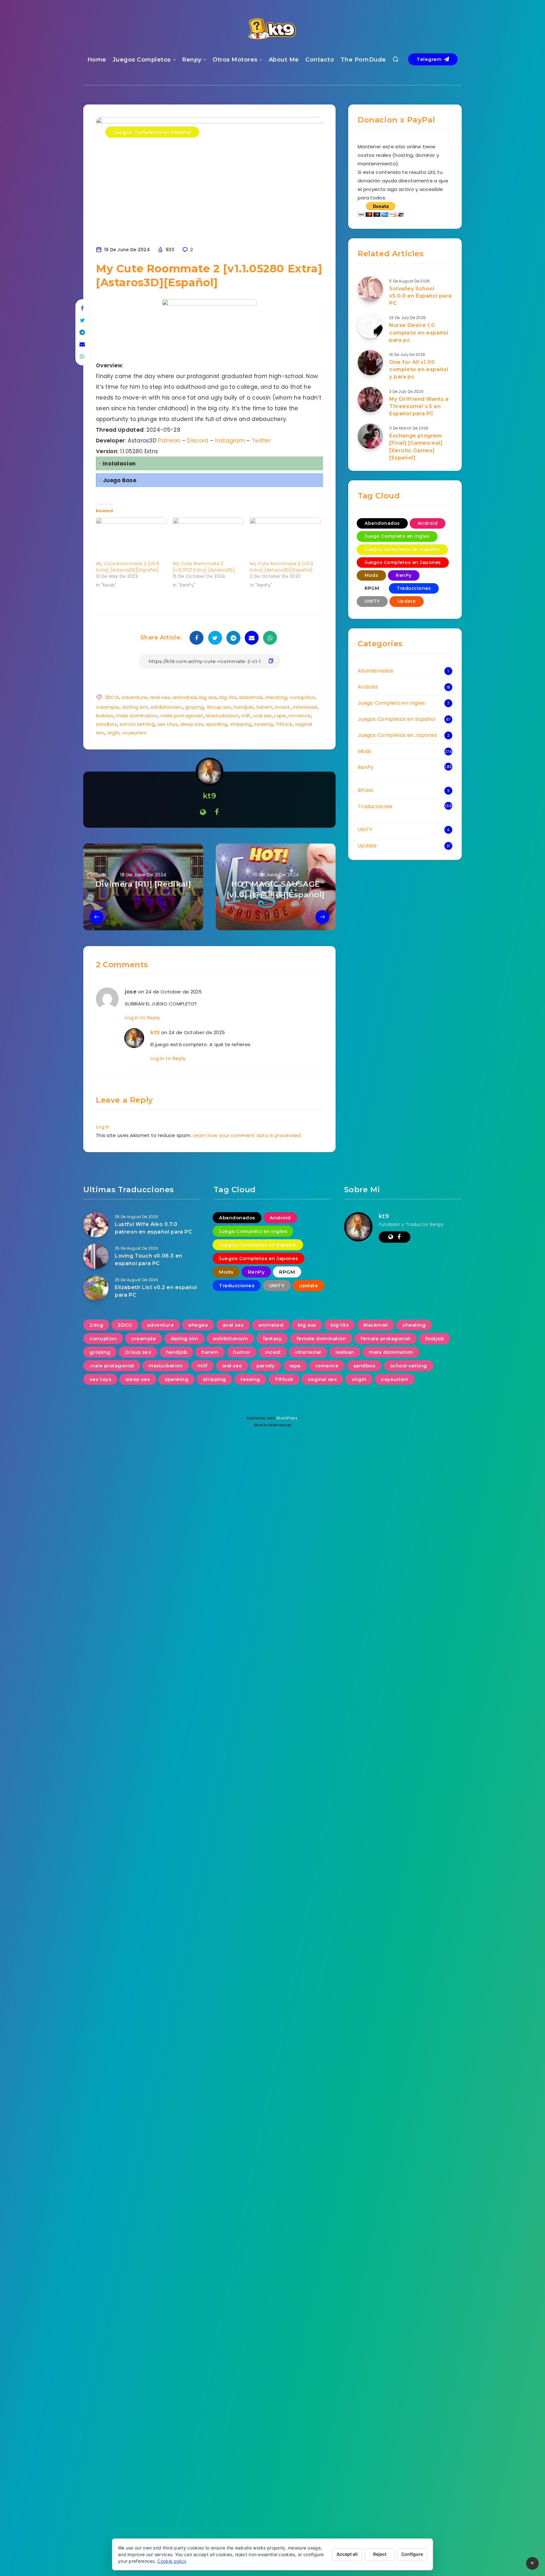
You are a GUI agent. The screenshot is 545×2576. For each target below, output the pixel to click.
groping (194, 707)
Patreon (169, 441)
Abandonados (382, 523)
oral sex (262, 716)
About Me (284, 60)
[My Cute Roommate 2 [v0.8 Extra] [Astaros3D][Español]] (131, 538)
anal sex (160, 697)
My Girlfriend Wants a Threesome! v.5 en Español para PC (419, 406)
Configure (412, 2554)
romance (300, 716)
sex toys (167, 724)
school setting (137, 724)
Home (97, 60)
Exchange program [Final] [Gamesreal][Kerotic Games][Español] (416, 447)
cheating (276, 697)
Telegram (430, 59)
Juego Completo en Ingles (397, 536)
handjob (244, 707)
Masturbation (222, 716)
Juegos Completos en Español (152, 132)
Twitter (261, 441)
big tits (228, 697)
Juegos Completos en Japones (403, 562)
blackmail (251, 697)
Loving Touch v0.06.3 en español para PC (149, 1259)
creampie (108, 707)
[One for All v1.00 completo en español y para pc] (370, 363)
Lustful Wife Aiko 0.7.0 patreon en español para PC (154, 1228)
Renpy (192, 60)
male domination (137, 716)
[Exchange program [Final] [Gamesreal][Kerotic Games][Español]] (370, 436)
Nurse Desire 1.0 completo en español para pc (419, 332)
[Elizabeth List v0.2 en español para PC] (96, 1288)
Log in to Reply (143, 1018)
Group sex (219, 707)
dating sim (135, 707)
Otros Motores (235, 60)
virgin (113, 733)
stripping (241, 724)
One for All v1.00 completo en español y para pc (419, 369)
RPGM (372, 588)
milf (246, 716)
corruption (302, 697)
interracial (305, 707)
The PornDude (363, 60)
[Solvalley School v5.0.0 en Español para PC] (370, 289)
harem (264, 707)
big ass (208, 697)
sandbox (106, 724)
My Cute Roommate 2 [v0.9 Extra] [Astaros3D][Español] (281, 567)
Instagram (231, 441)
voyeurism (135, 733)
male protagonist (182, 716)
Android (428, 523)
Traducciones (414, 588)
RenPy (404, 575)
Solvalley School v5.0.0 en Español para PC (420, 296)
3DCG (112, 697)
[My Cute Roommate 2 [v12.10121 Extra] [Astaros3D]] (208, 538)
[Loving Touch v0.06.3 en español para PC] (96, 1256)
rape (280, 716)
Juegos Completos (142, 60)
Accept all (347, 2554)
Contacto (320, 60)
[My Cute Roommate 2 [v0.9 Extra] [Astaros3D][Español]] (285, 538)
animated (185, 697)
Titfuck (284, 724)
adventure (134, 697)
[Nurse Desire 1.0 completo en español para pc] (370, 326)
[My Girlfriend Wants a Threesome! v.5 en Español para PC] (370, 400)
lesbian (105, 716)
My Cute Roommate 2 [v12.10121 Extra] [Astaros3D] (204, 567)
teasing (264, 724)
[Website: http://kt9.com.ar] (203, 812)
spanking (217, 724)
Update (407, 601)
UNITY (372, 601)
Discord (198, 441)
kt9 (210, 796)
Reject (380, 2554)
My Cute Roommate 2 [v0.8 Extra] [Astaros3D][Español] (128, 567)
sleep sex (192, 724)
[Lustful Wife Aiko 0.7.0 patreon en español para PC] (96, 1225)
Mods (371, 575)
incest (283, 707)
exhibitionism (167, 707)
